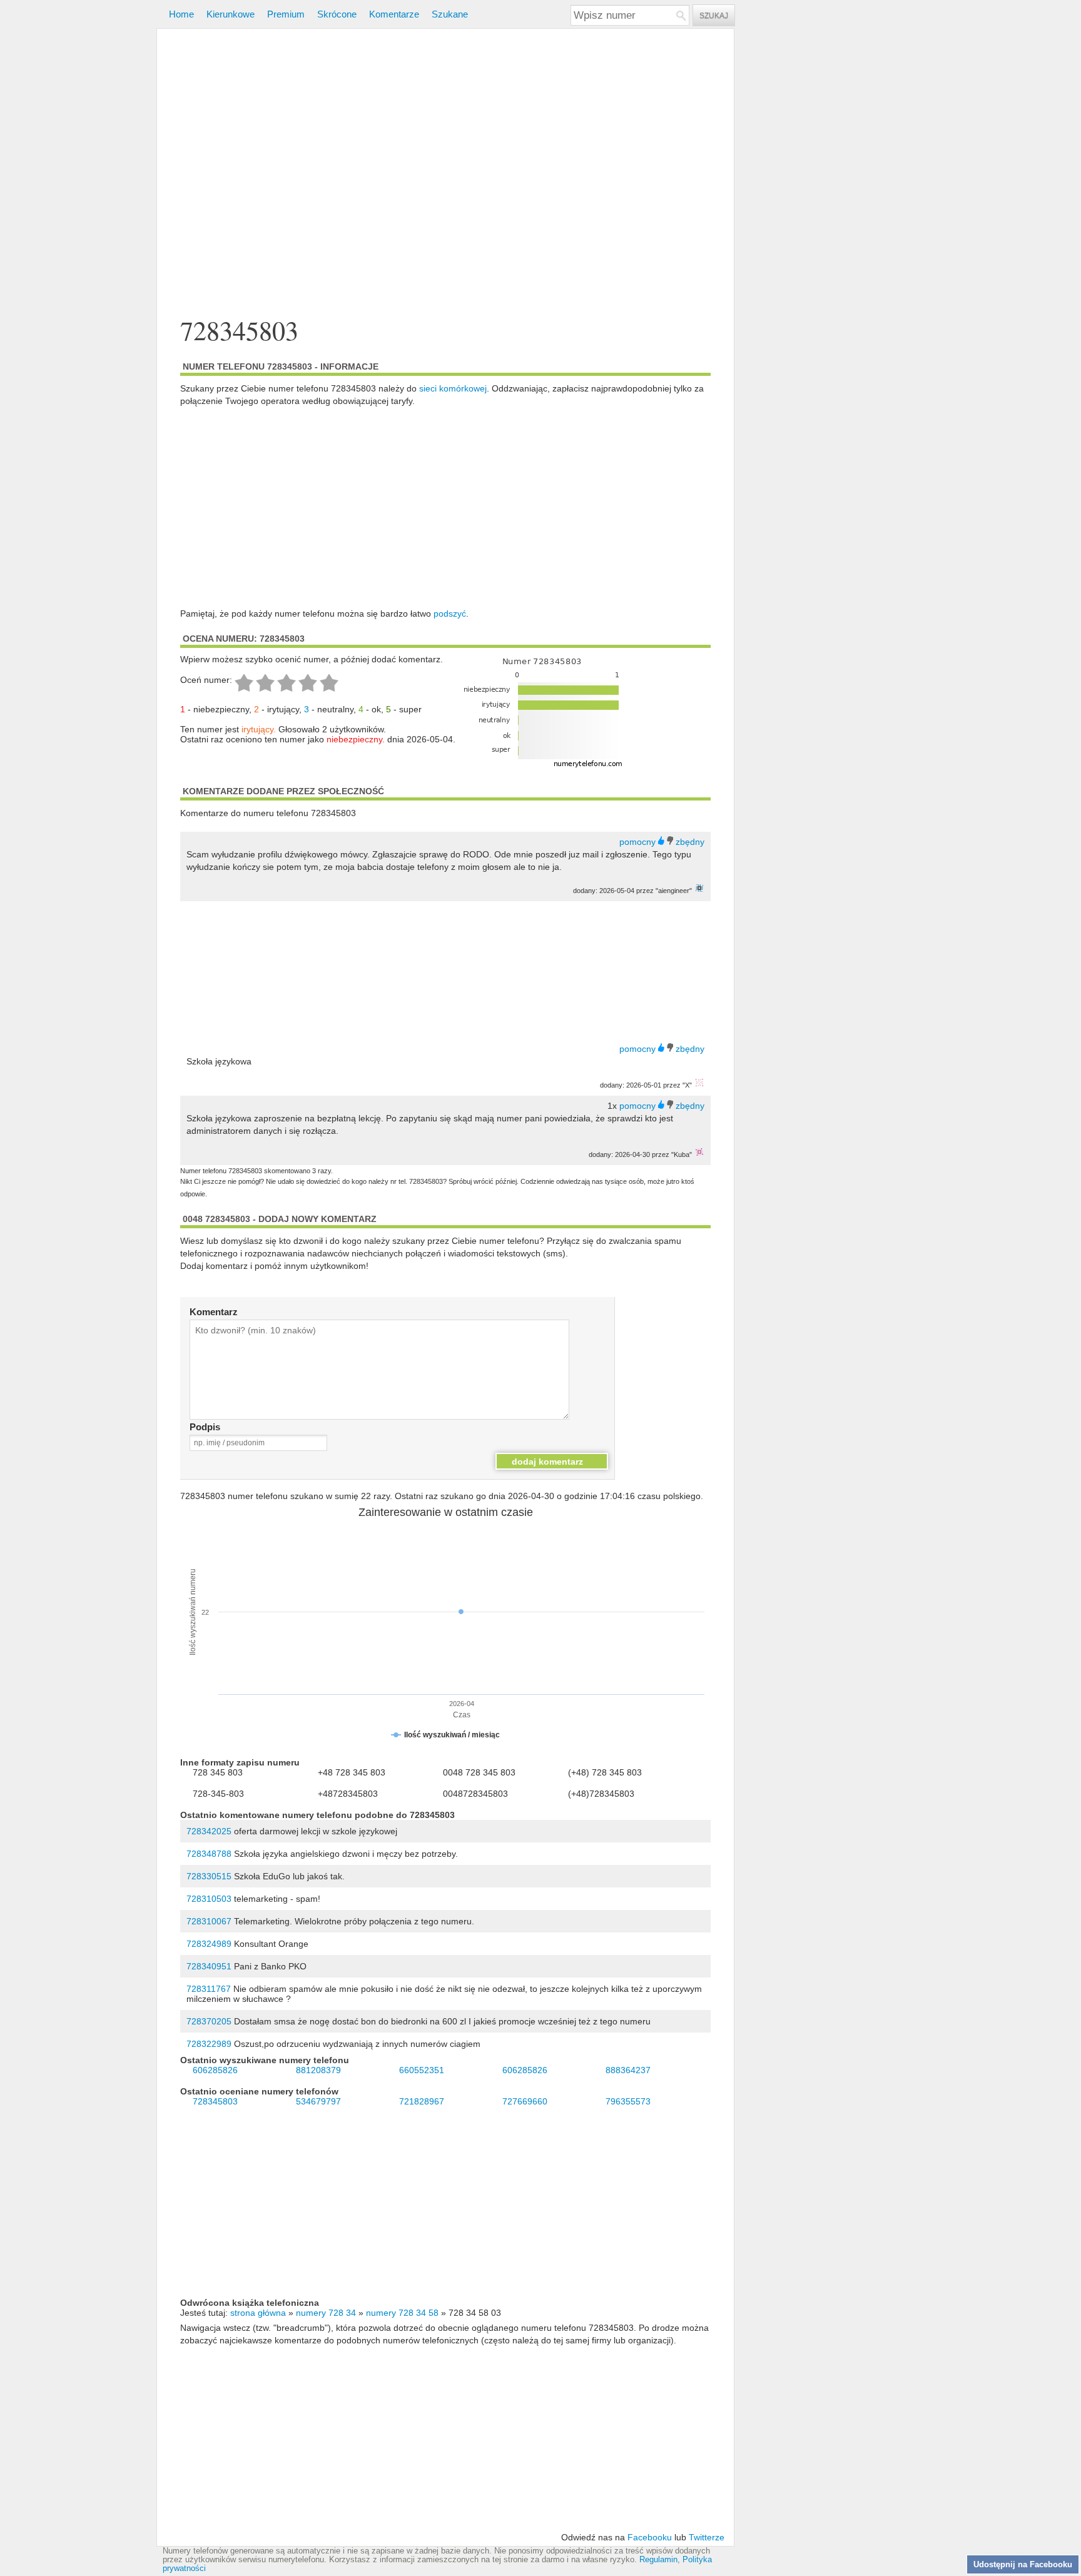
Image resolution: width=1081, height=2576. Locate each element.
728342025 (209, 1831)
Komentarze (394, 14)
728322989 (209, 2044)
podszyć (450, 614)
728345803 (215, 2101)
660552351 (422, 2070)
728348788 (209, 1854)
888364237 (628, 2070)
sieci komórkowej (453, 388)
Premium (286, 14)
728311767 (209, 1989)
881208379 (318, 2070)
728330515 (209, 1876)
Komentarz (214, 1312)
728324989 (209, 1944)
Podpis (205, 1427)
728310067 (209, 1921)
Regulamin (658, 2560)
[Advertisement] (445, 174)
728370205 (209, 2021)
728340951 (209, 1966)
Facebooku (650, 2537)
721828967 (422, 2101)
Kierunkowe (231, 14)
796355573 (628, 2101)
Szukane (450, 14)
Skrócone (337, 14)
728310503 (209, 1899)
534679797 (318, 2101)
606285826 (215, 2070)
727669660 (525, 2101)
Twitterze (707, 2537)
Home (181, 14)
